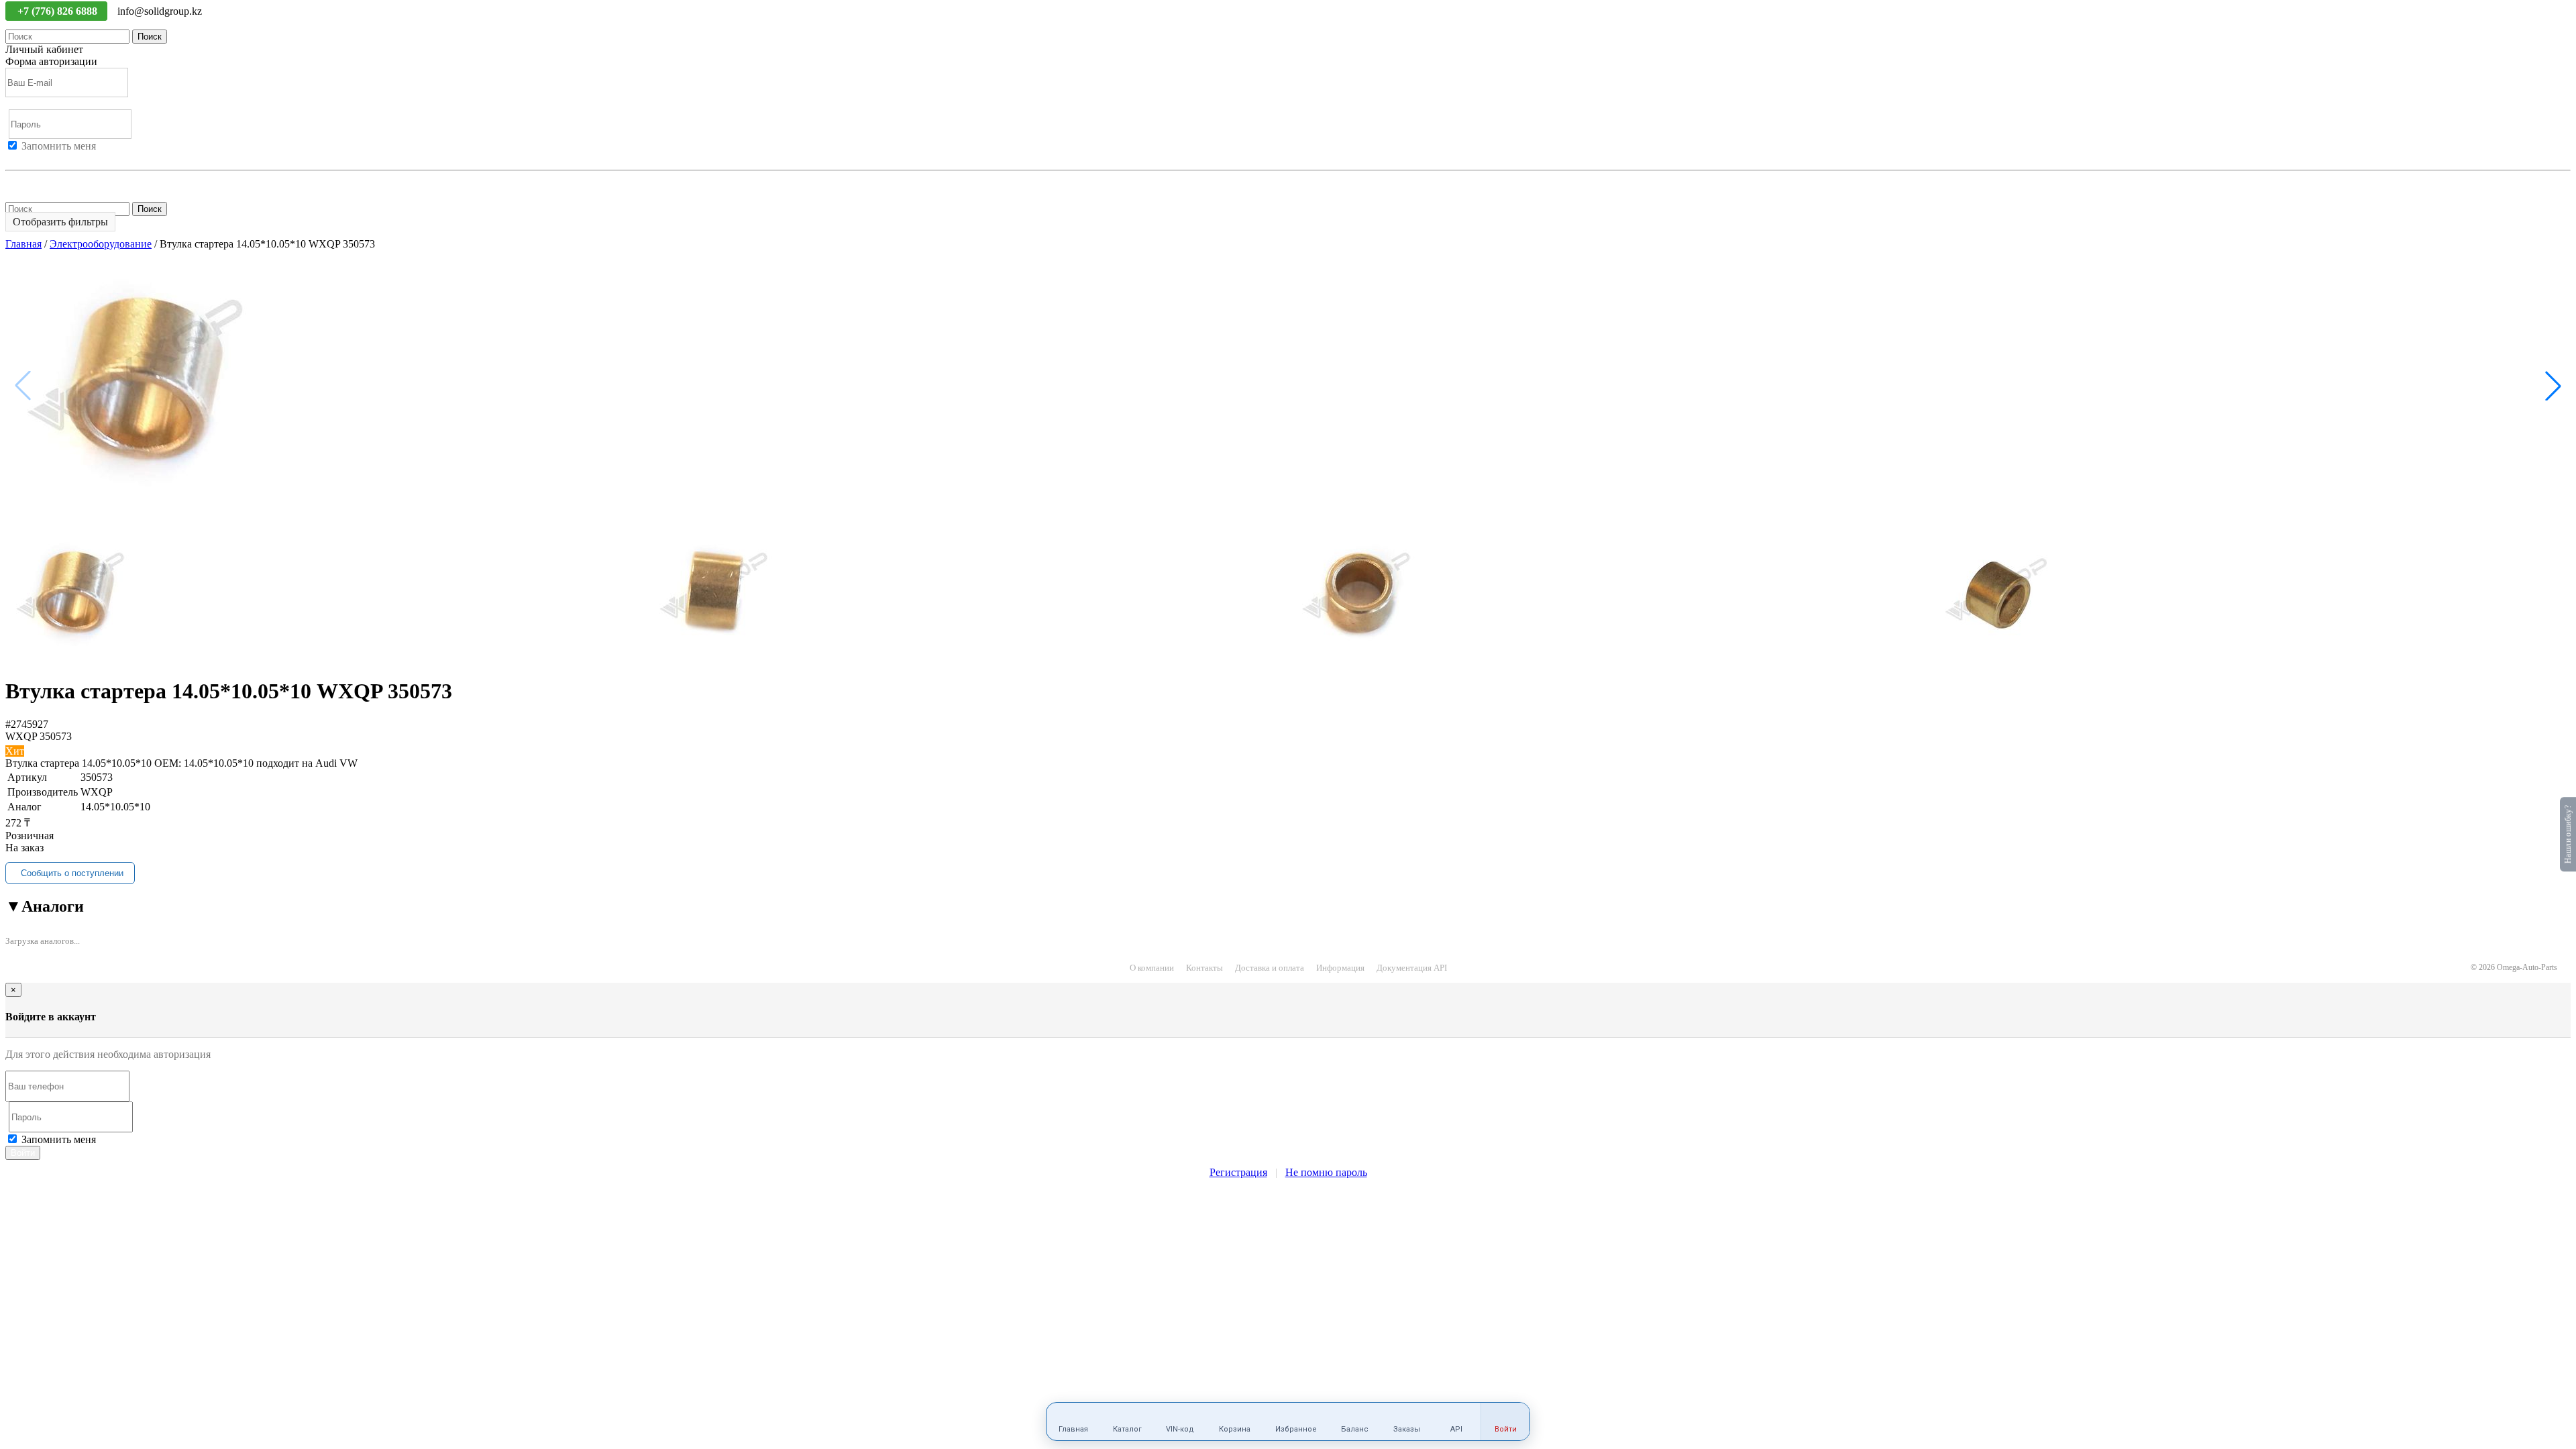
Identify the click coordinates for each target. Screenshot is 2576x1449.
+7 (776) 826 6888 (59, 11)
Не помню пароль (46, 182)
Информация (1340, 968)
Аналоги (45, 906)
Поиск (150, 37)
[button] (2553, 386)
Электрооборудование (101, 244)
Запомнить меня (59, 146)
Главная (23, 244)
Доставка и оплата (1270, 968)
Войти (20, 158)
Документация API (1412, 968)
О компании (1152, 968)
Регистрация (66, 158)
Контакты (1204, 968)
